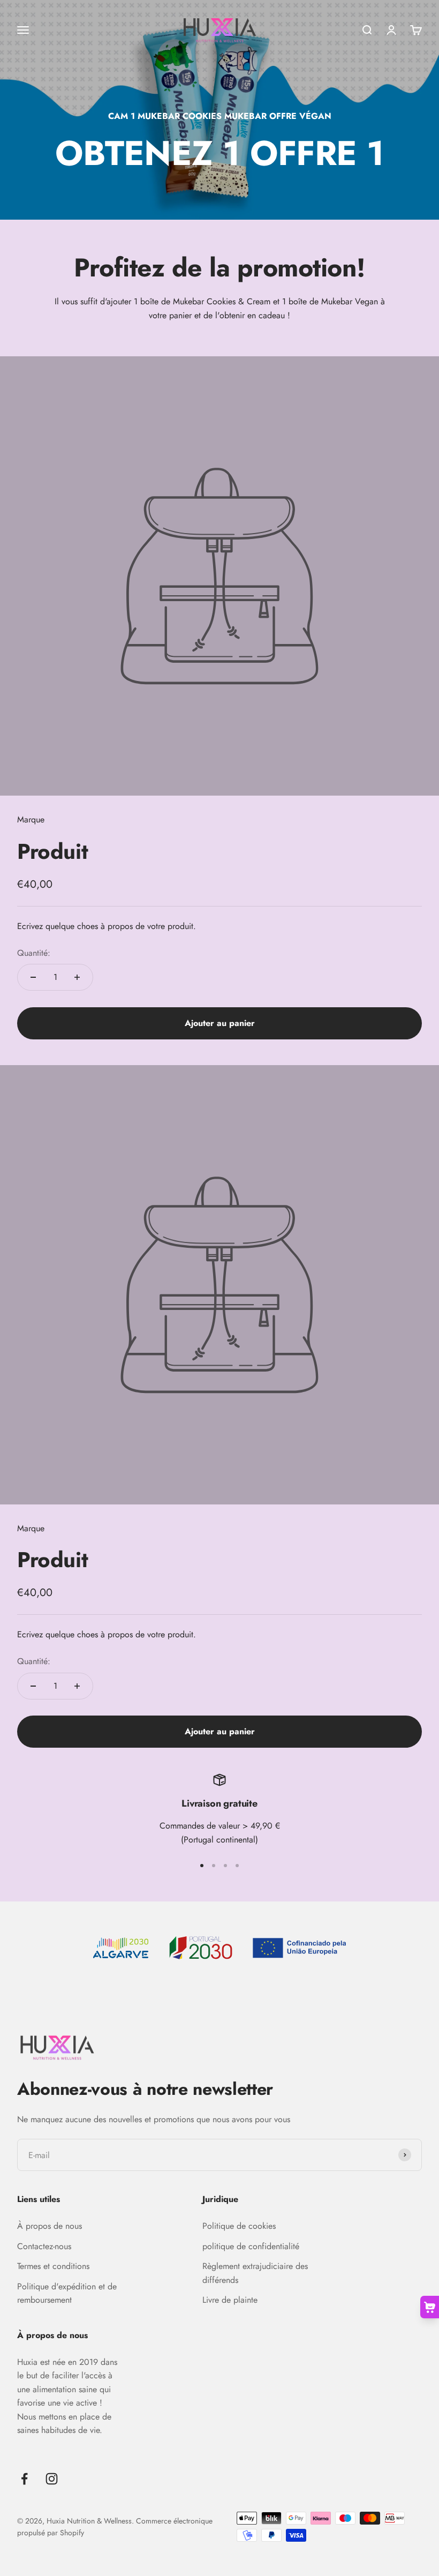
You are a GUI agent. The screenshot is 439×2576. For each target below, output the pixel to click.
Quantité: (34, 953)
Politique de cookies (239, 2226)
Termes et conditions (53, 2266)
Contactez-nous (44, 2246)
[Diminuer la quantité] (33, 977)
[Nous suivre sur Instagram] (52, 2479)
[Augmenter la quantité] (77, 977)
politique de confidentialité (251, 2246)
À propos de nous (50, 2226)
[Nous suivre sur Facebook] (24, 2479)
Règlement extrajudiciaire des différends (255, 2273)
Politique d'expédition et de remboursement (67, 2293)
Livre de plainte (230, 2300)
